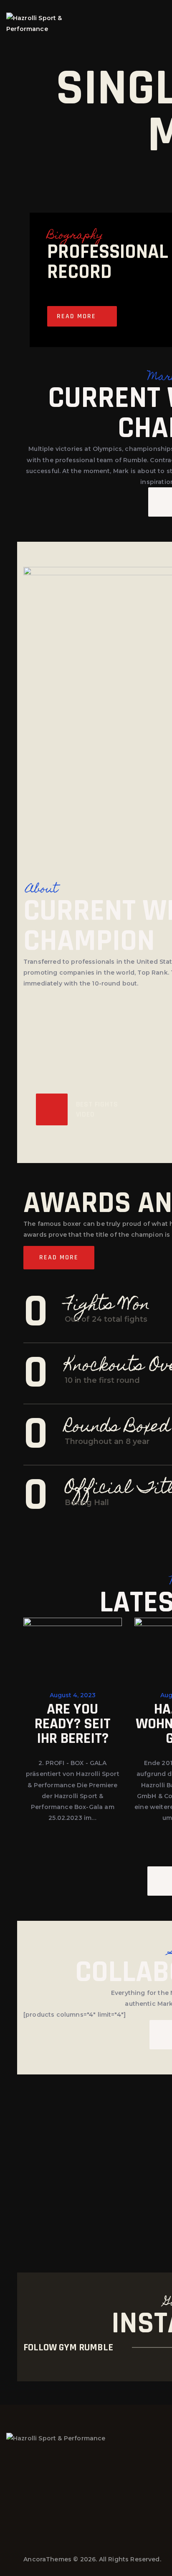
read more (76, 316)
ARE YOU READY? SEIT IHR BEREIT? (73, 1724)
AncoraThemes (47, 2559)
